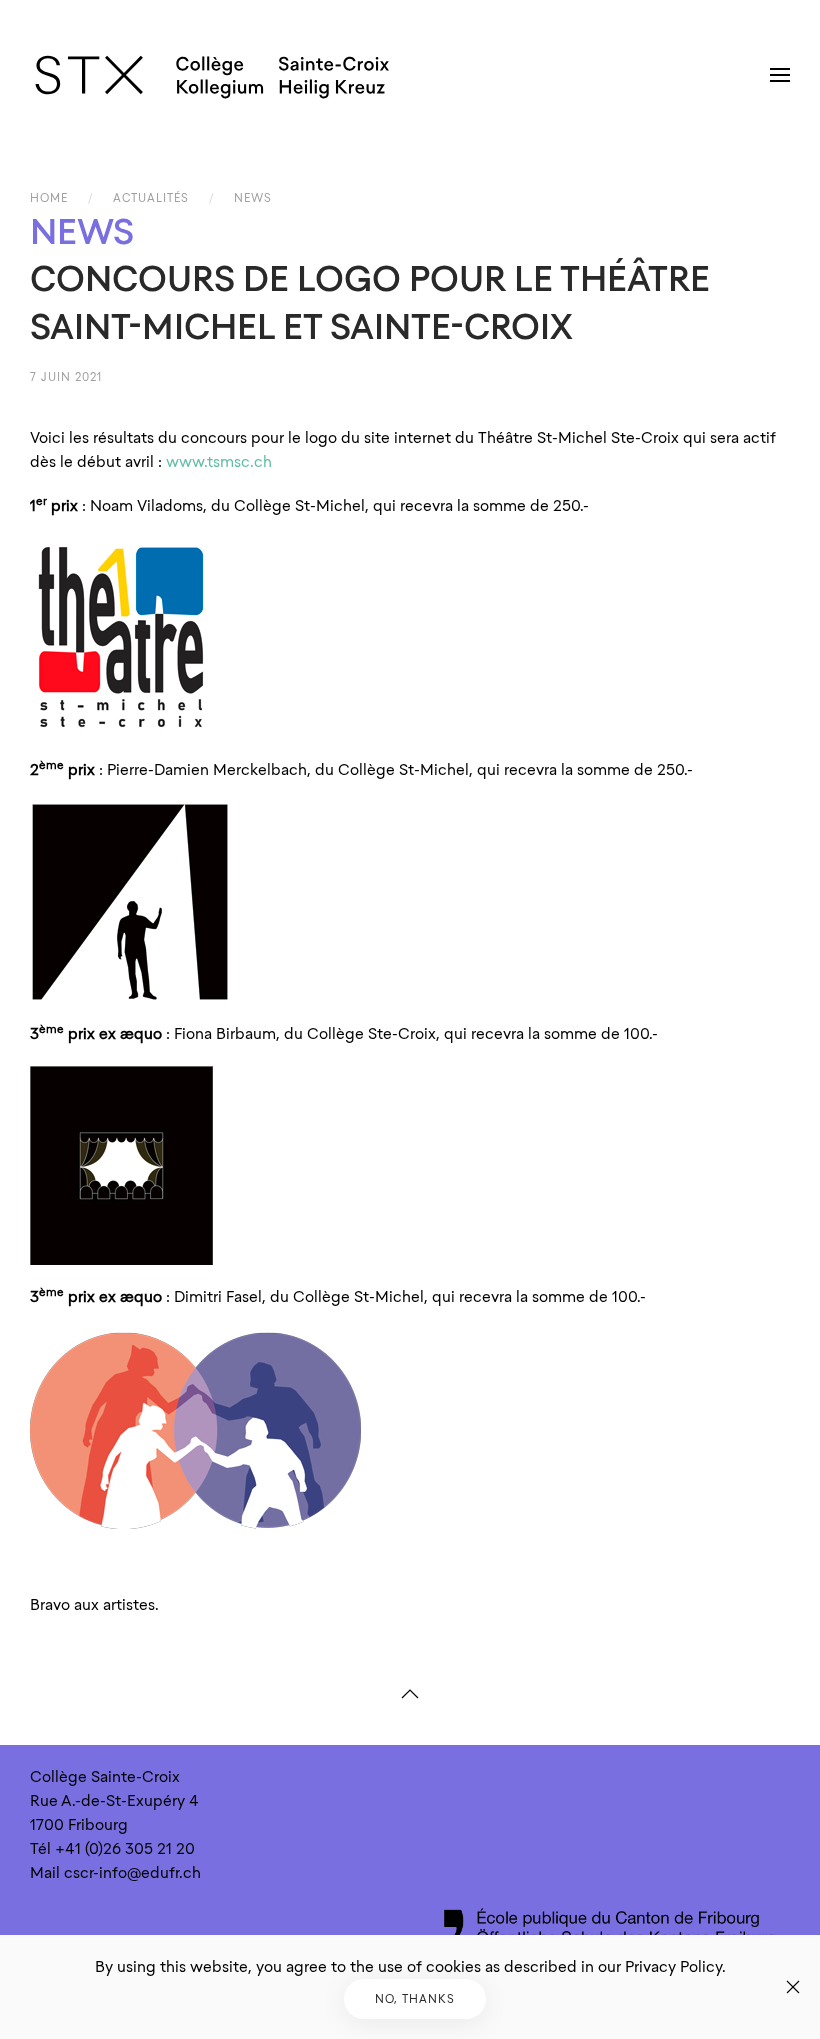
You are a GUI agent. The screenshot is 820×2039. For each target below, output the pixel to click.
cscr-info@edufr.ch (132, 1873)
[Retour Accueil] (212, 75)
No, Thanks (415, 1999)
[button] (780, 75)
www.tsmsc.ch (219, 462)
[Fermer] (793, 1987)
